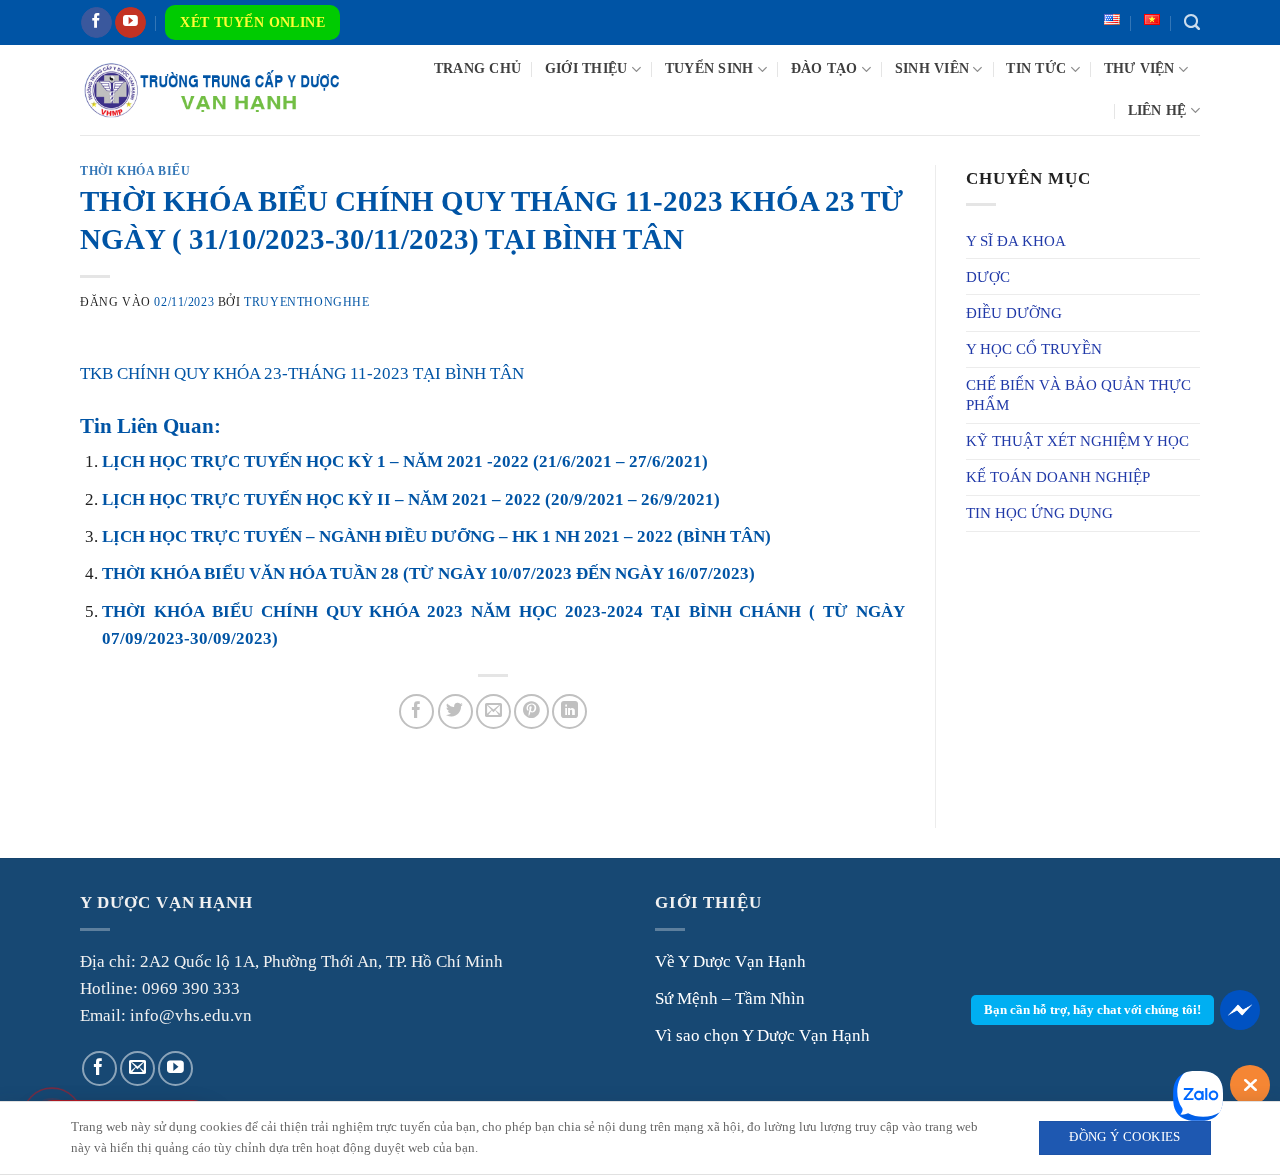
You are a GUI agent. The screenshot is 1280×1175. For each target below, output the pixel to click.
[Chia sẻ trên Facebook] (416, 711)
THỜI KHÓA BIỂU (135, 171)
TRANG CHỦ (477, 68)
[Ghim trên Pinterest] (531, 711)
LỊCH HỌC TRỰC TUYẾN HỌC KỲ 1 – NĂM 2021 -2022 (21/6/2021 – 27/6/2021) (405, 461)
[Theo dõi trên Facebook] (96, 23)
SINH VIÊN (932, 68)
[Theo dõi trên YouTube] (130, 23)
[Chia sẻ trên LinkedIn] (569, 711)
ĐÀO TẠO (824, 68)
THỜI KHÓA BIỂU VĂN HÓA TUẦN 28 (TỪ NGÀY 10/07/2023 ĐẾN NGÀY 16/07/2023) (428, 573)
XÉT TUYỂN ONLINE (252, 22)
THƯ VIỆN (1139, 68)
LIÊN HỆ (1157, 110)
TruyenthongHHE (306, 302)
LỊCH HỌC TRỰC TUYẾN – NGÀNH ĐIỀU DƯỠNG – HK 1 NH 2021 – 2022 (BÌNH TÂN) (436, 536)
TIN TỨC (1036, 68)
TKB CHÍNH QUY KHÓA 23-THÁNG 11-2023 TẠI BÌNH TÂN (302, 373)
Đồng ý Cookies (1124, 1137)
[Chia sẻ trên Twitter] (455, 711)
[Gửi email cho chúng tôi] (137, 1068)
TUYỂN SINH (709, 68)
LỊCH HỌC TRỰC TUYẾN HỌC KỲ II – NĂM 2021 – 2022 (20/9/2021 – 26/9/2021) (411, 499)
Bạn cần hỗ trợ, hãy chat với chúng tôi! (1092, 1009)
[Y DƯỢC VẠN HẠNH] (211, 89)
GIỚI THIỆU (586, 68)
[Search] (1192, 23)
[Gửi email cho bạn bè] (493, 711)
